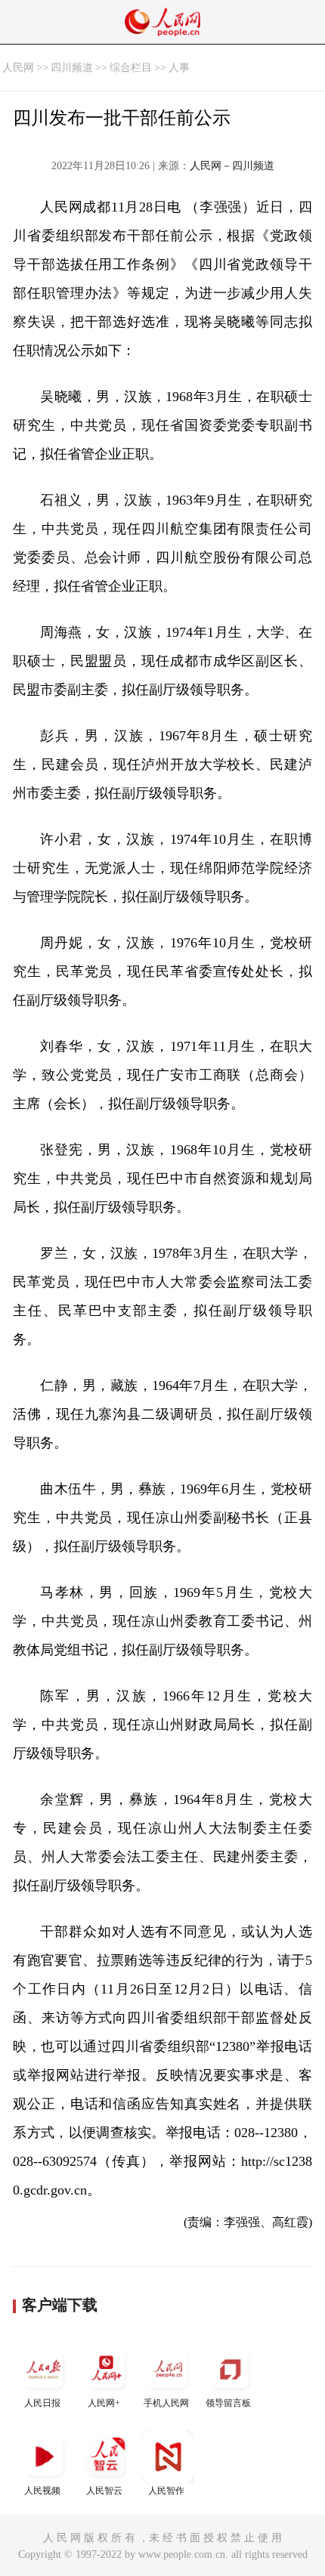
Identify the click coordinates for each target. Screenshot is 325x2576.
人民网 (18, 68)
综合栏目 (131, 68)
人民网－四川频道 (232, 166)
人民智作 (166, 2491)
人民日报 (42, 2403)
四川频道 (72, 68)
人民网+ (104, 2403)
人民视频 (42, 2491)
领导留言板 (228, 2403)
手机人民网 (166, 2403)
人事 (179, 68)
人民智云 (104, 2491)
